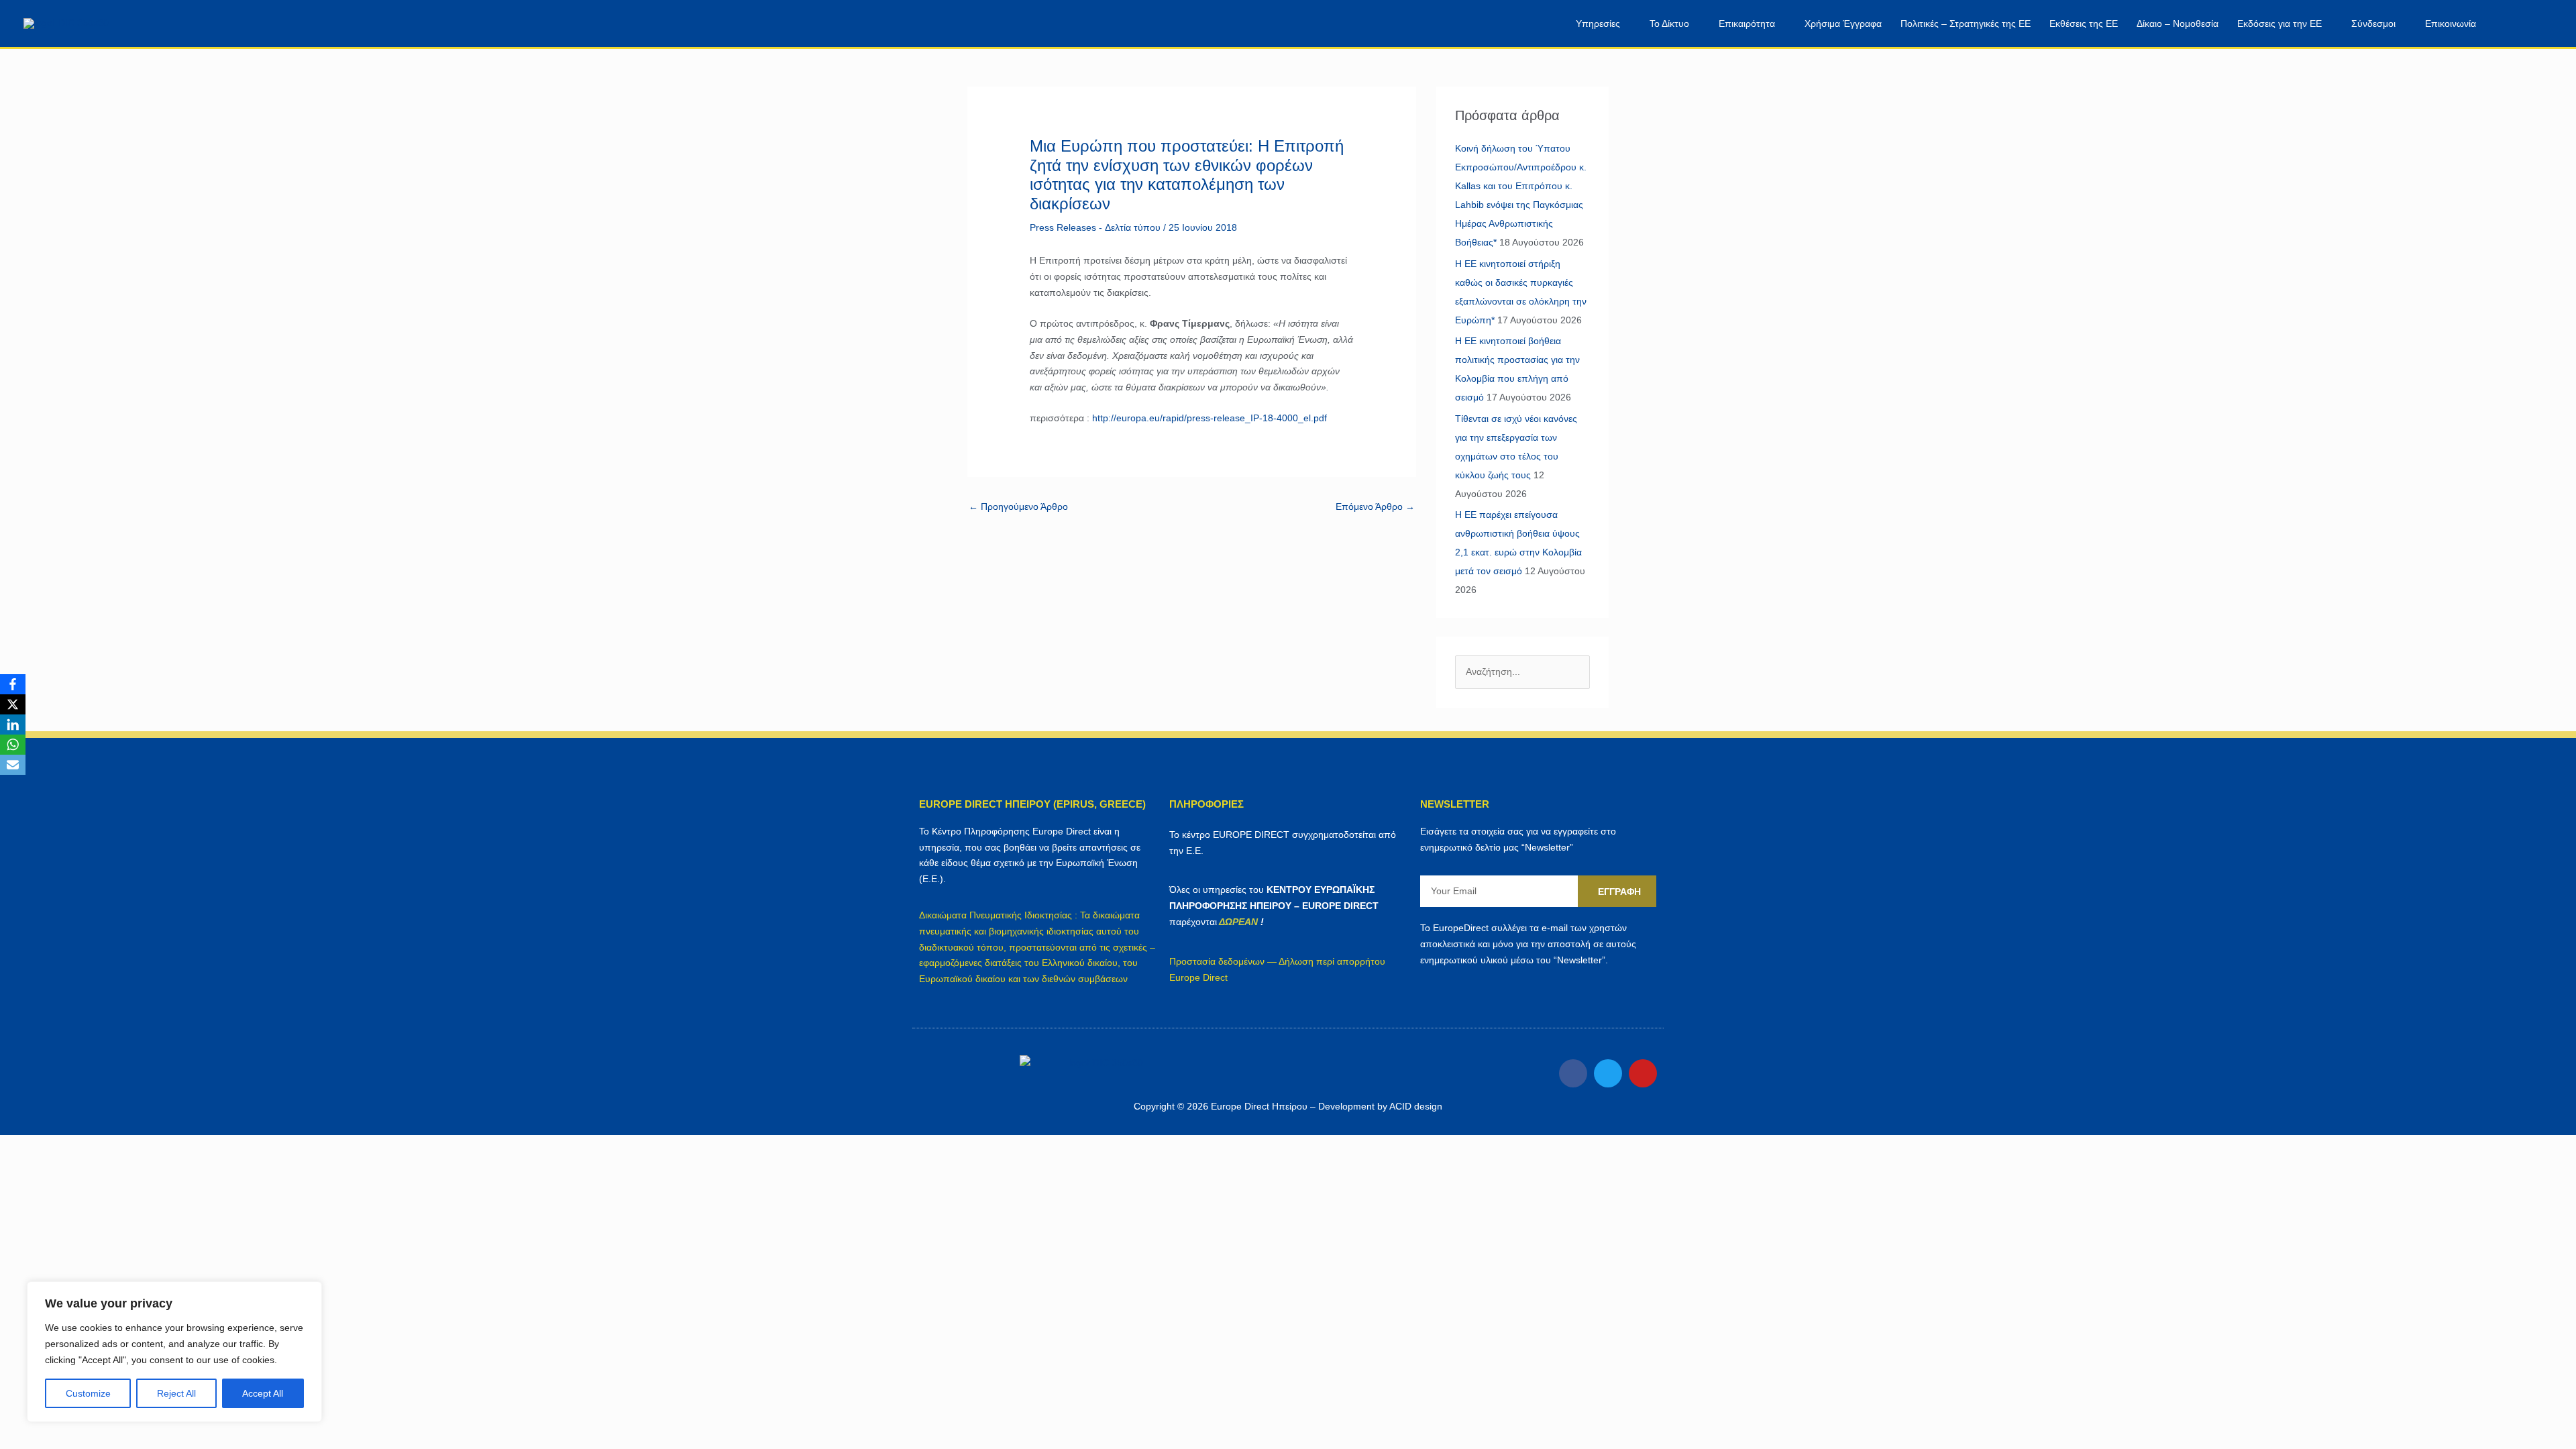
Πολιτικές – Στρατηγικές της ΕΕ (1966, 23)
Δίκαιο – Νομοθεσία (2178, 23)
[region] (174, 1352)
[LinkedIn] (13, 724)
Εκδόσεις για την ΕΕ (2279, 23)
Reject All (176, 1393)
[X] (13, 704)
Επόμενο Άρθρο (1375, 506)
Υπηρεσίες (1598, 23)
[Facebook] (13, 684)
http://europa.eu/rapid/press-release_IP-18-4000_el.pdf (1210, 418)
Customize (88, 1393)
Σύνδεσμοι (2373, 23)
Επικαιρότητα (1747, 23)
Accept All (263, 1393)
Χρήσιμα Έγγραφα (1843, 23)
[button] (2514, 24)
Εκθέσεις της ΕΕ (2084, 23)
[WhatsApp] (13, 745)
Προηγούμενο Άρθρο (1018, 506)
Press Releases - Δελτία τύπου (1095, 227)
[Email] (13, 765)
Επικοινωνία (2451, 23)
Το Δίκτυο (1669, 23)
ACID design (1416, 1106)
